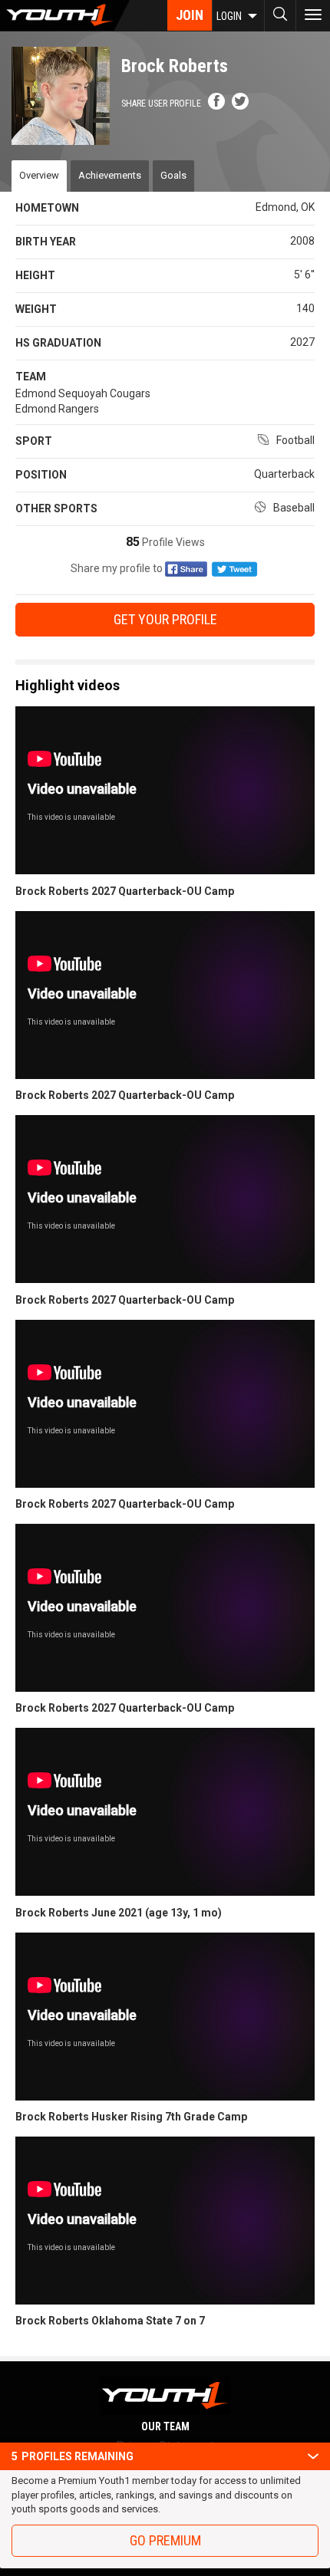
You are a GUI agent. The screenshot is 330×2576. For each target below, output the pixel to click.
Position (41, 475)
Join (190, 15)
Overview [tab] (39, 175)
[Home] (65, 15)
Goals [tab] (173, 175)
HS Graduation (58, 343)
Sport (34, 441)
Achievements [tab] (110, 175)
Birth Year (46, 242)
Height (35, 275)
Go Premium (165, 2540)
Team (31, 377)
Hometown (47, 208)
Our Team (165, 2426)
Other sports (56, 508)
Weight (36, 309)
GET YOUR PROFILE (165, 619)
